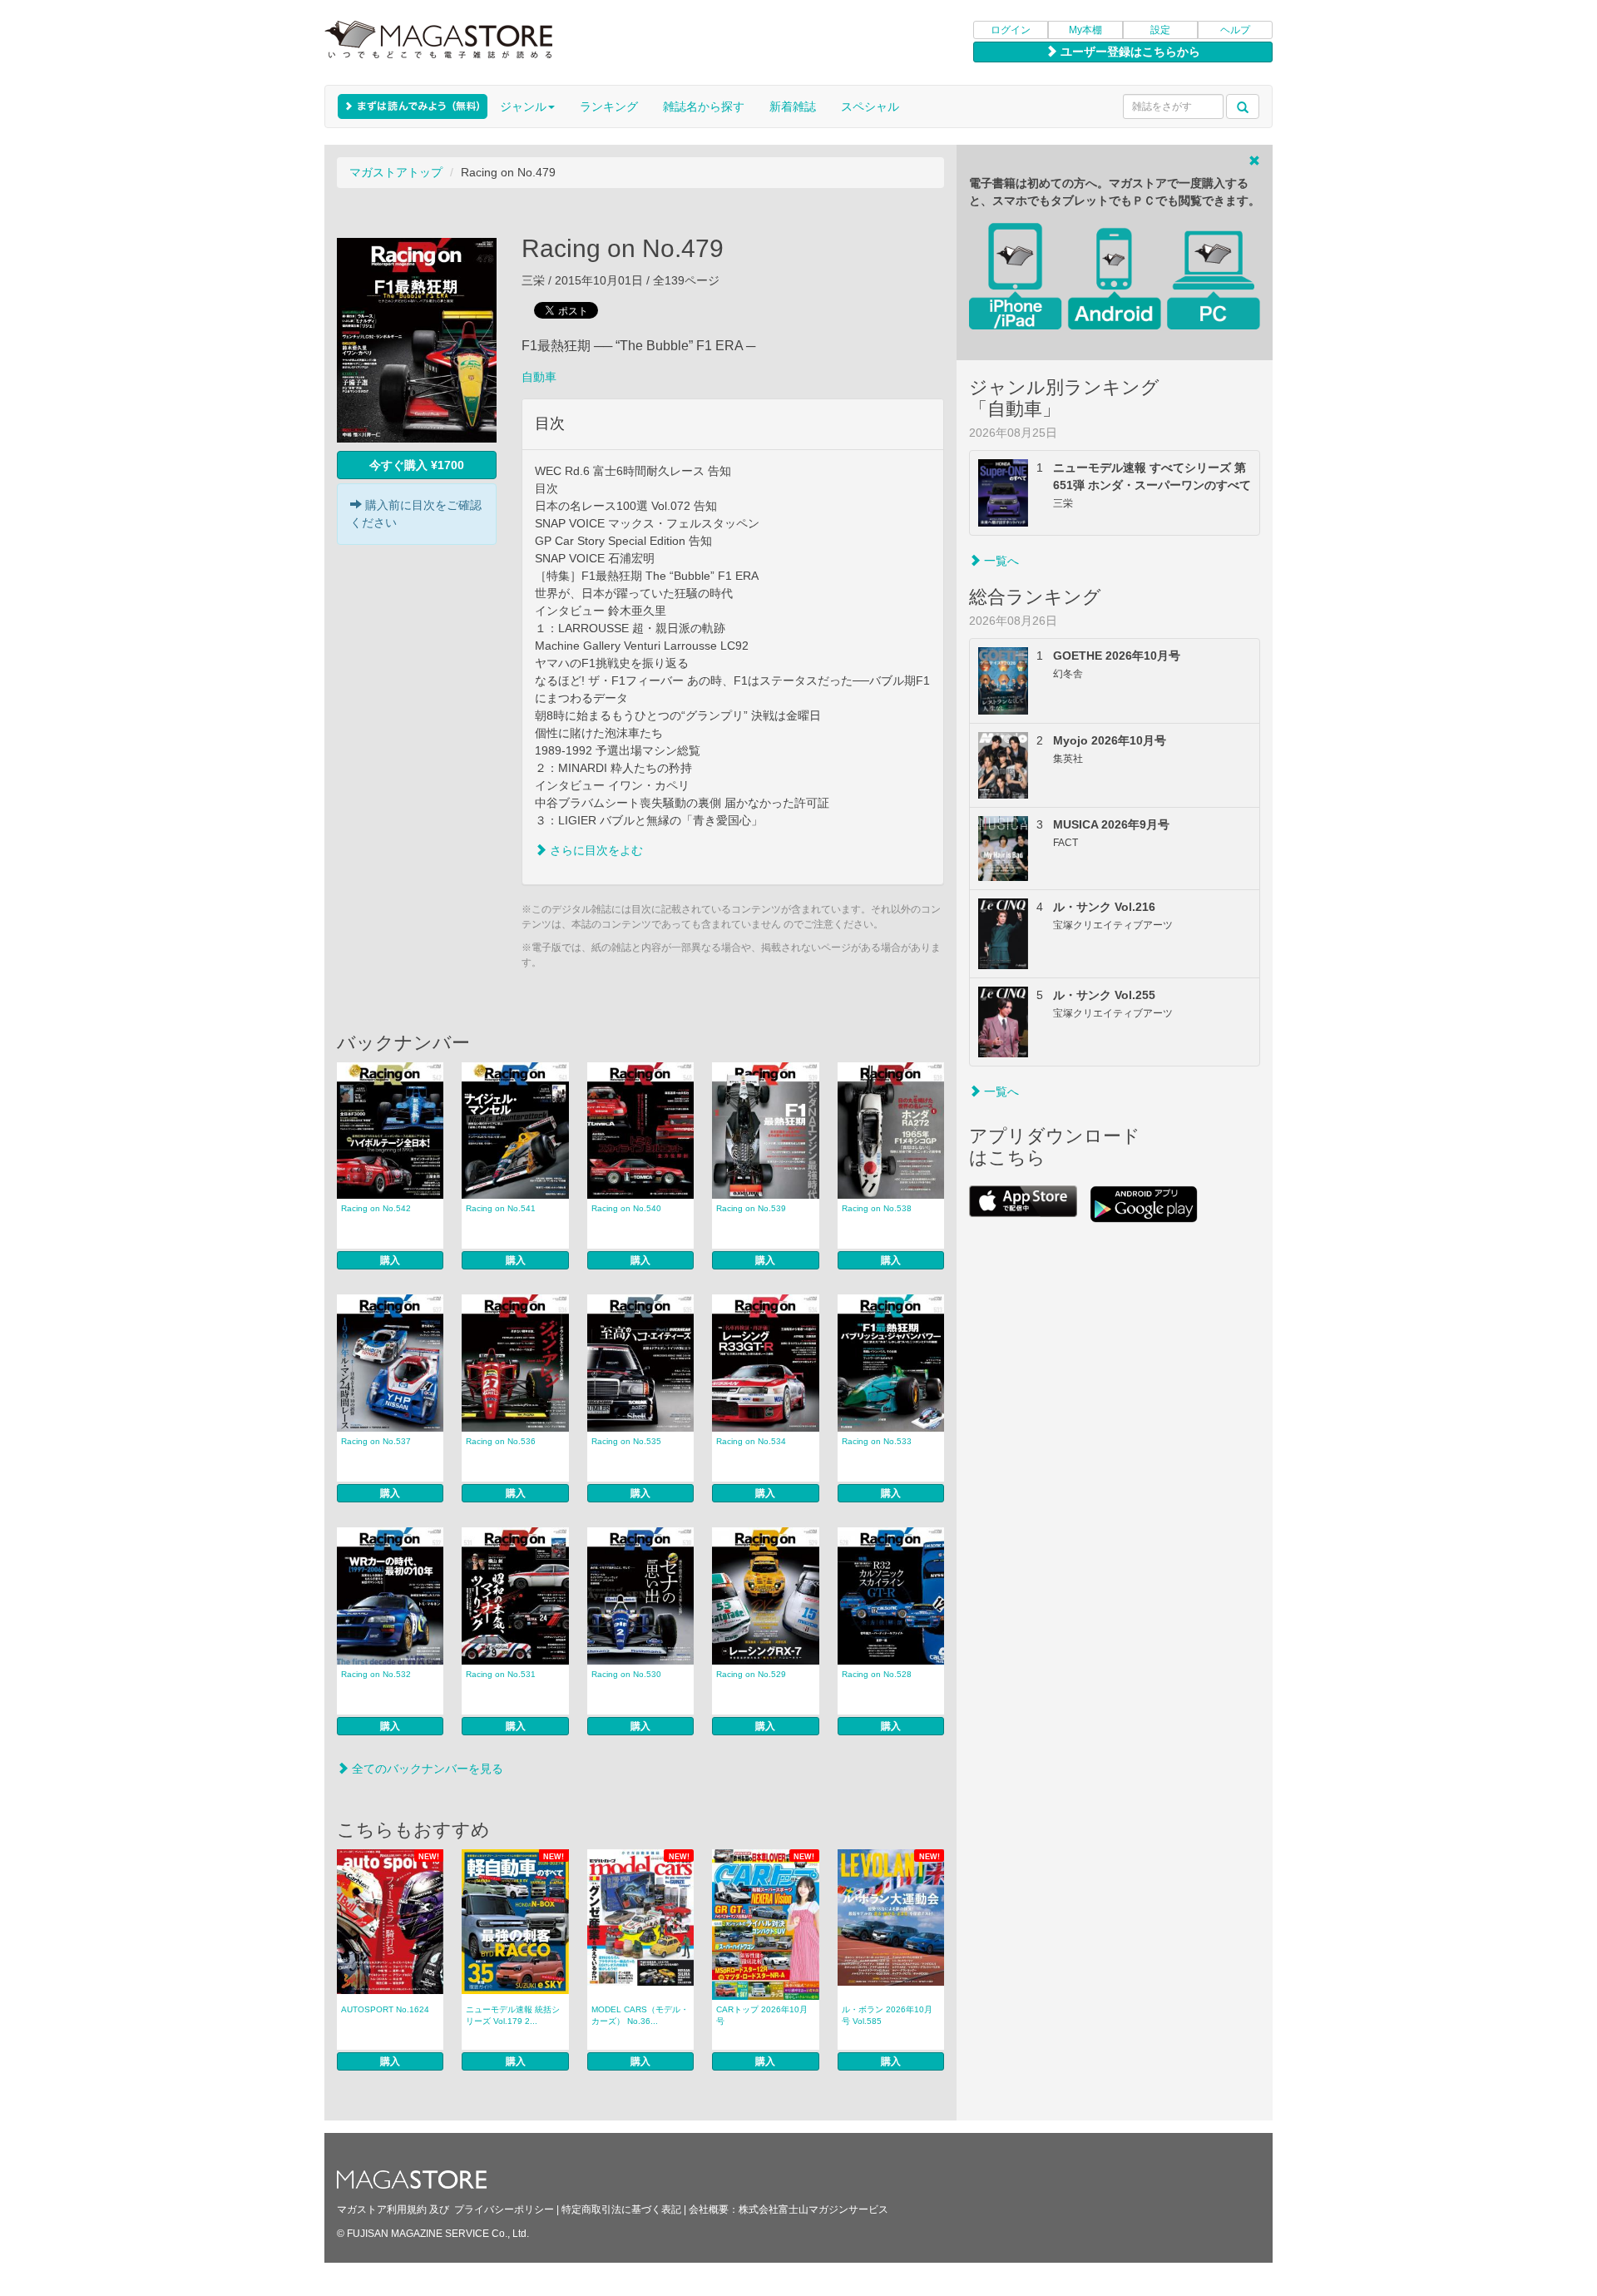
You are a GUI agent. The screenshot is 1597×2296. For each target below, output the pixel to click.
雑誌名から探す (704, 106)
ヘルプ (1235, 30)
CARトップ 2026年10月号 (762, 2015)
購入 (390, 1260)
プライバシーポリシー (504, 2209)
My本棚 (1085, 30)
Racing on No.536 (501, 1441)
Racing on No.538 (877, 1208)
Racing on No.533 (877, 1441)
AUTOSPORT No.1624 (385, 2009)
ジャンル (523, 106)
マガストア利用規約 (382, 2209)
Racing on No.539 (751, 1208)
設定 (1160, 30)
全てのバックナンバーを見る (426, 1769)
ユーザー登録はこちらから (1129, 52)
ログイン (1011, 30)
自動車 (539, 377)
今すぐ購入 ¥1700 (417, 465)
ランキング (609, 106)
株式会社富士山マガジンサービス (813, 2209)
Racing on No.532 (376, 1674)
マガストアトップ (396, 172)
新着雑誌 (793, 106)
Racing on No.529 (751, 1674)
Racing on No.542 (376, 1208)
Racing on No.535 (626, 1441)
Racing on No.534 (751, 1441)
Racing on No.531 (501, 1674)
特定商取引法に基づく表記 (621, 2209)
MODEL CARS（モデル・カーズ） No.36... (640, 2015)
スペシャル (870, 106)
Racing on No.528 (877, 1674)
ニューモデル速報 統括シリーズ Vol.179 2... (513, 2015)
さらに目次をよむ (595, 850)
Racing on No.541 (501, 1208)
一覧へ (1000, 561)
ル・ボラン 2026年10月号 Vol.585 (887, 2015)
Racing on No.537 (376, 1441)
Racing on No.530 (626, 1674)
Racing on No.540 (626, 1208)
